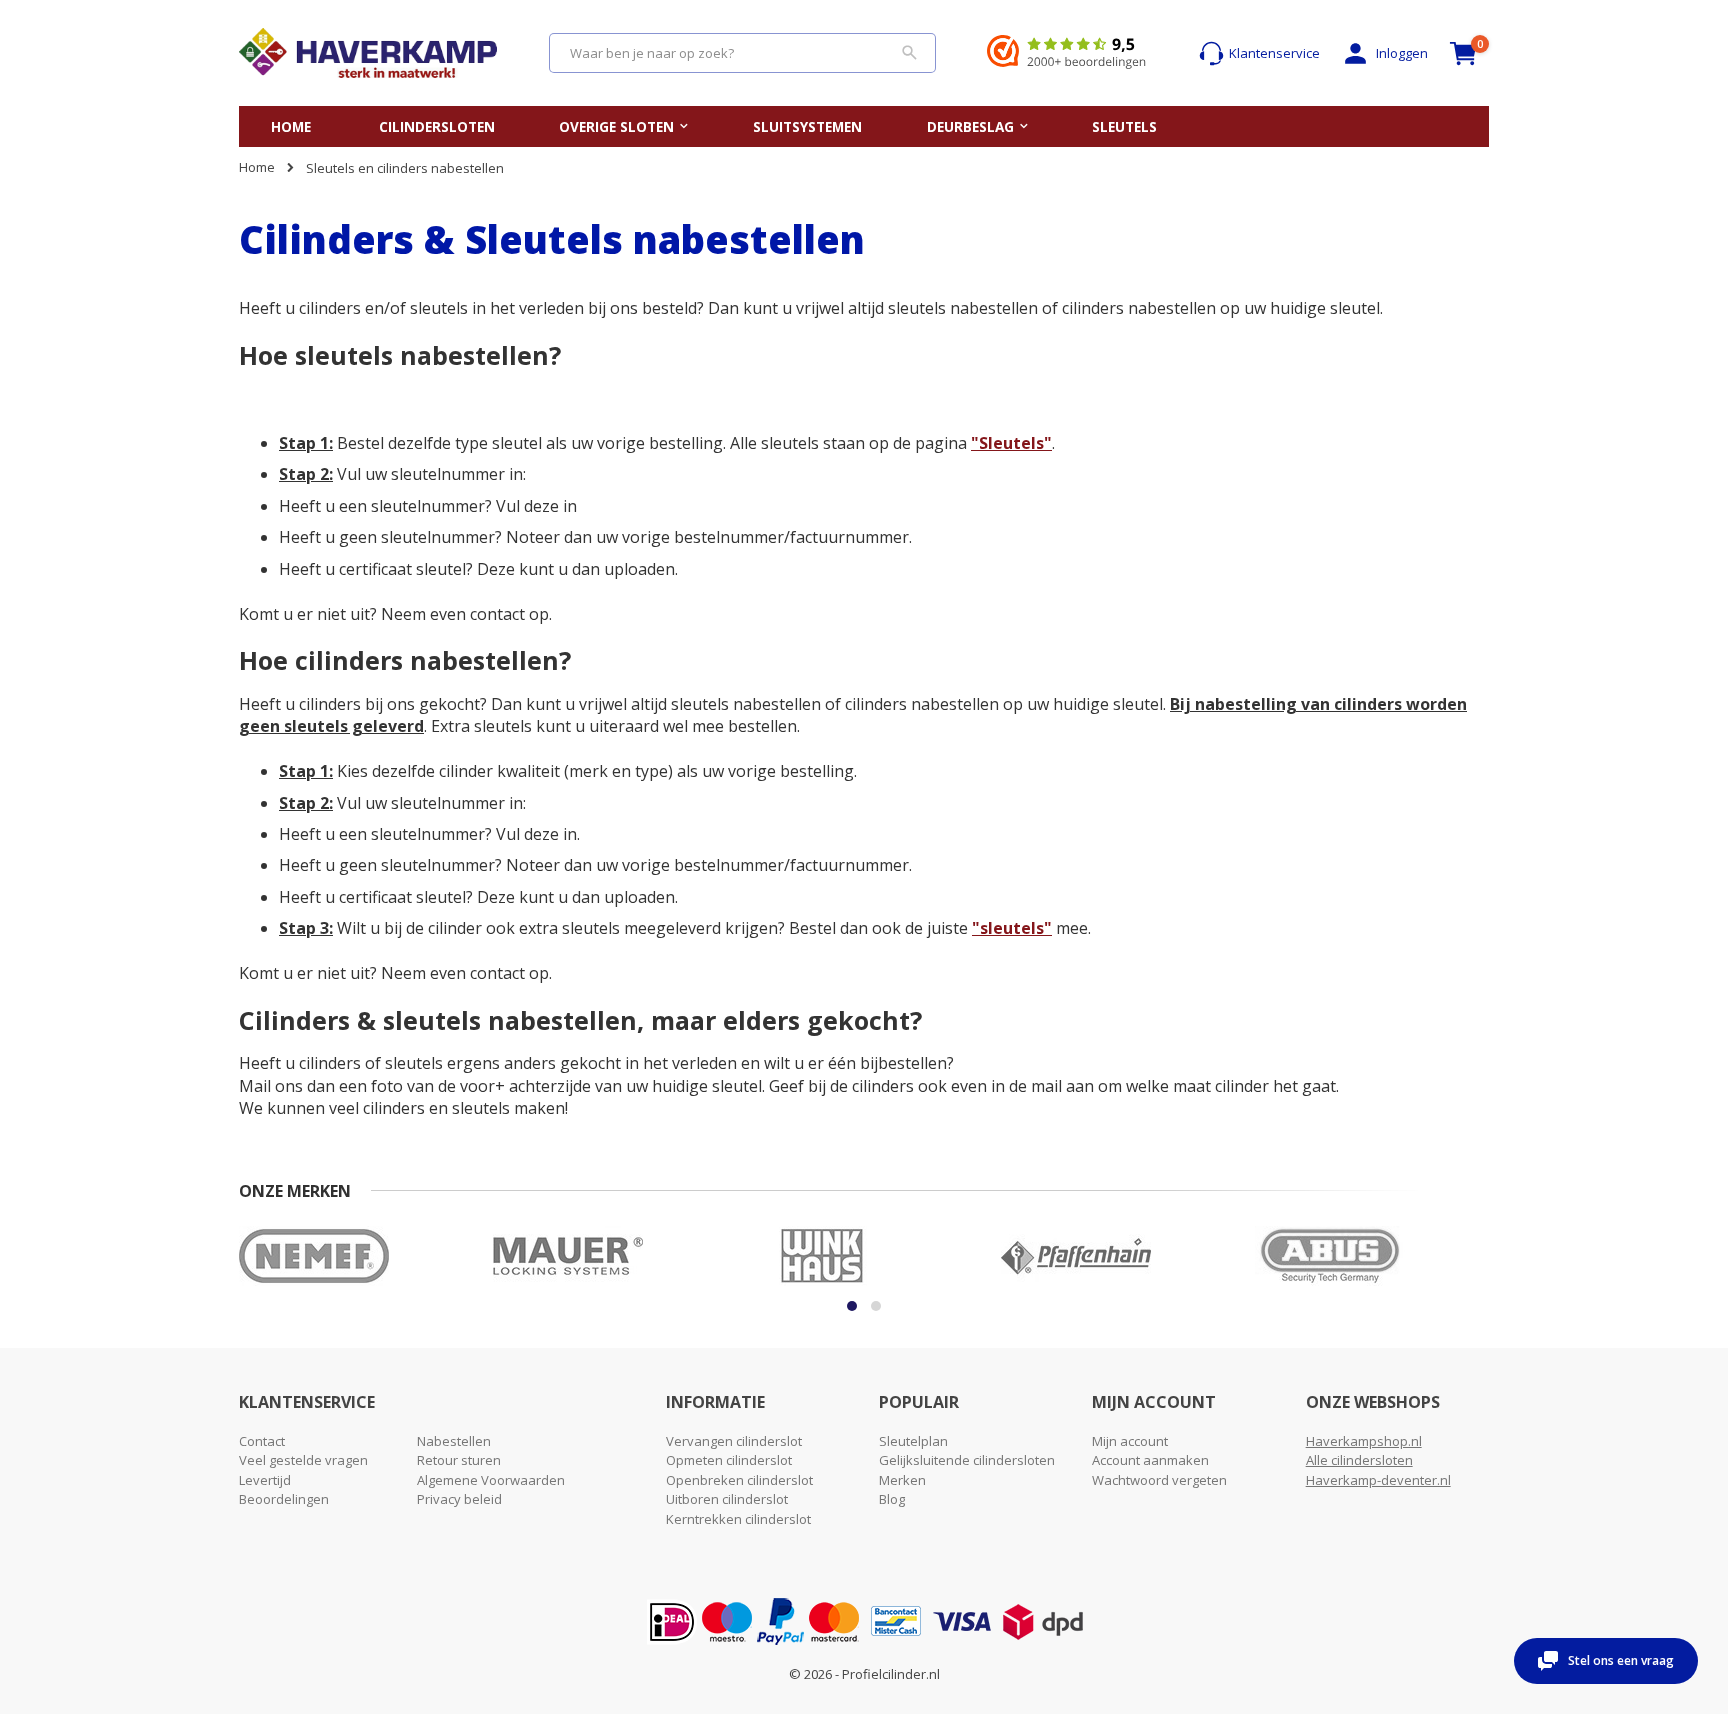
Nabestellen (454, 1441)
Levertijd (265, 1480)
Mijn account (1130, 1441)
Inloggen (1402, 53)
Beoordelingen (284, 1499)
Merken (902, 1480)
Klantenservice (1274, 53)
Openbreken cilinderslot (739, 1480)
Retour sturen (459, 1460)
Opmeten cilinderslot (729, 1460)
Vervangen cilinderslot (734, 1441)
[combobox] (742, 53)
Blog (892, 1499)
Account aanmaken (1150, 1460)
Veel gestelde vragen (303, 1460)
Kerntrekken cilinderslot (738, 1519)
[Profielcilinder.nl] (368, 53)
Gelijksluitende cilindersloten (967, 1460)
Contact (262, 1441)
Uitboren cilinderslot (727, 1499)
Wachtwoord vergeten (1159, 1480)
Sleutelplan (913, 1441)
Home (257, 167)
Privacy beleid (459, 1499)
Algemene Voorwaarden (491, 1480)
